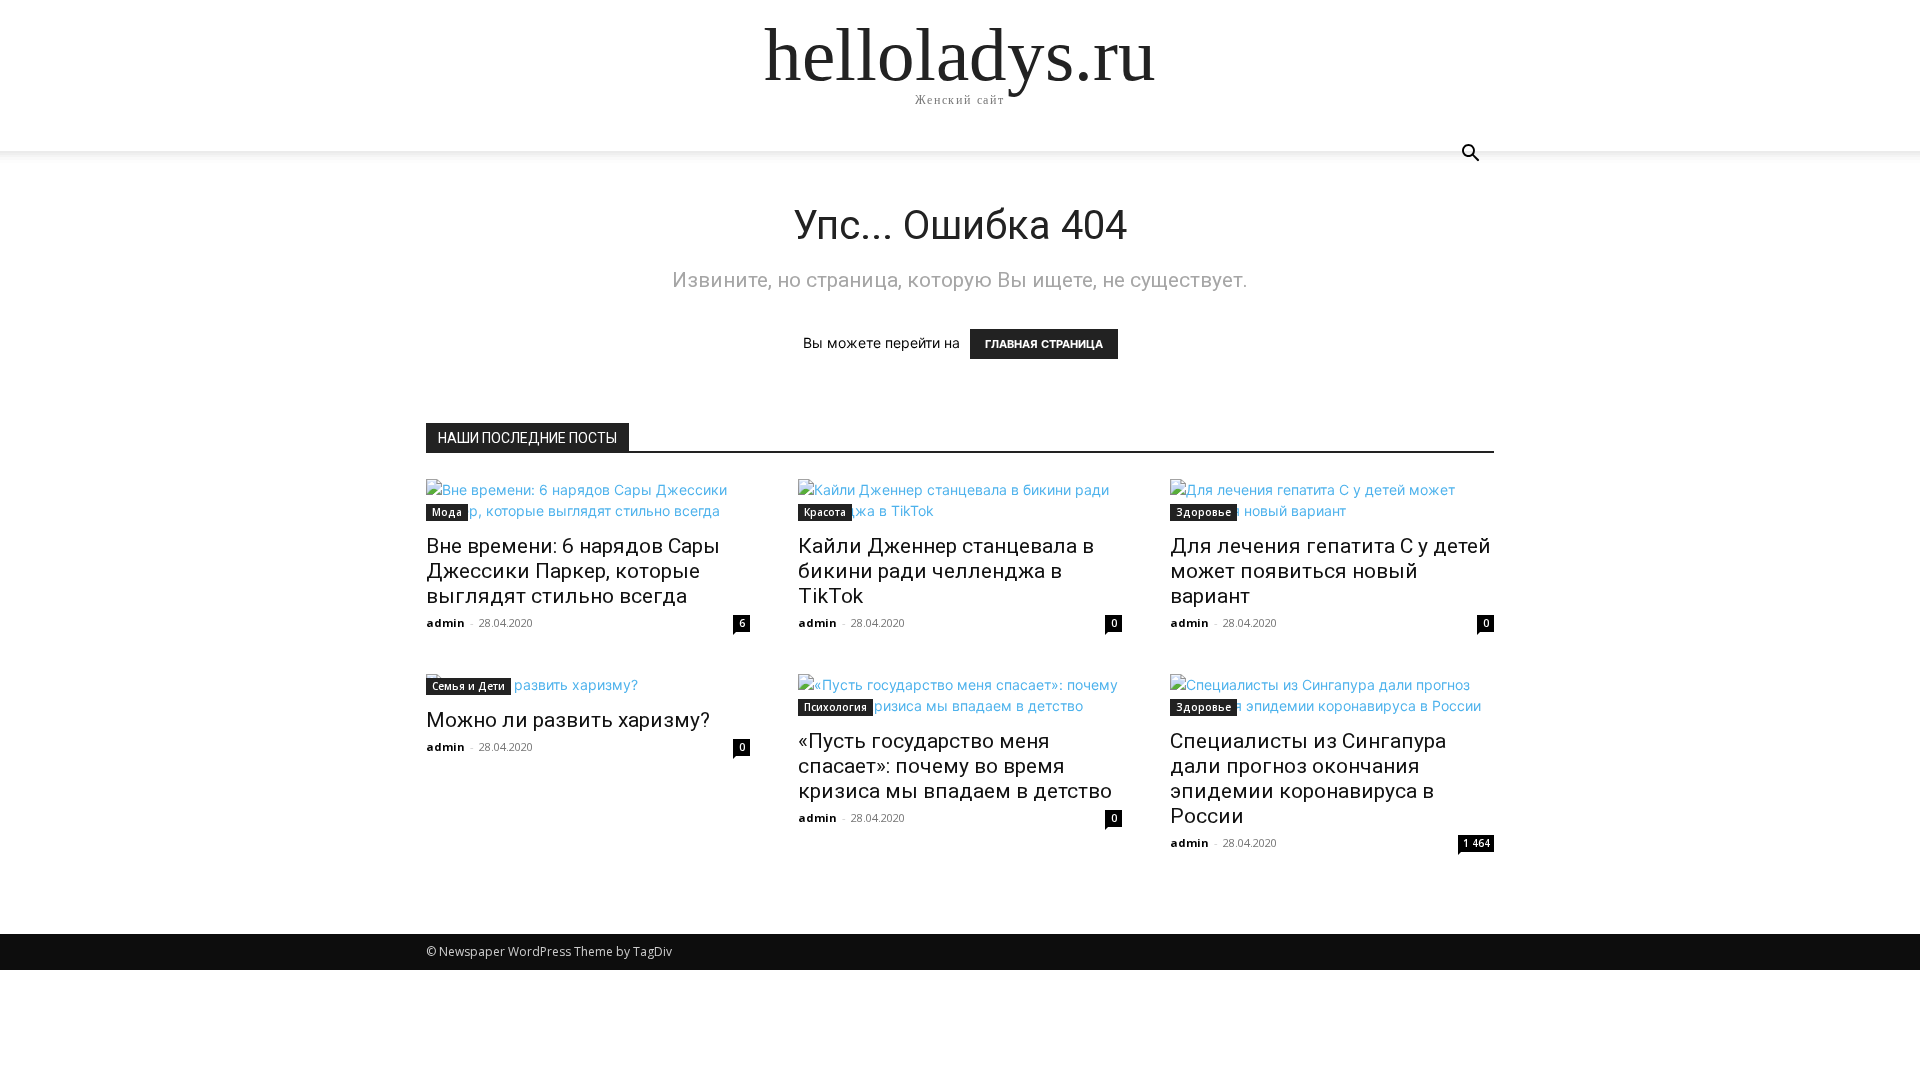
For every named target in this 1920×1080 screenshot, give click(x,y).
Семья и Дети (468, 686)
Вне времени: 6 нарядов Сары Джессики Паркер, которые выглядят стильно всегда (573, 571)
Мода (447, 512)
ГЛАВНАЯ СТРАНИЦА (1044, 344)
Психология (835, 707)
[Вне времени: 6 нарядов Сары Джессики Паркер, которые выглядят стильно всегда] (588, 500)
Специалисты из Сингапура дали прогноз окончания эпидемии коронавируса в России (1308, 778)
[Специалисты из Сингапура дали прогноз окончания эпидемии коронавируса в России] (1332, 695)
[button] (1470, 155)
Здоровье (1203, 512)
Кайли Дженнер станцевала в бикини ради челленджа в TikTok (946, 571)
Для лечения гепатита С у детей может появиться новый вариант (1330, 571)
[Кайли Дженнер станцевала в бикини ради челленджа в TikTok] (960, 500)
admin (445, 622)
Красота (825, 512)
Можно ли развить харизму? (568, 720)
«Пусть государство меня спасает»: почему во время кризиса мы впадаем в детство (955, 766)
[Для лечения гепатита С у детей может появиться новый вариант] (1332, 500)
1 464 (1476, 843)
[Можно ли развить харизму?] (588, 684)
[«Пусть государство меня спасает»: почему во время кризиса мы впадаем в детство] (960, 695)
